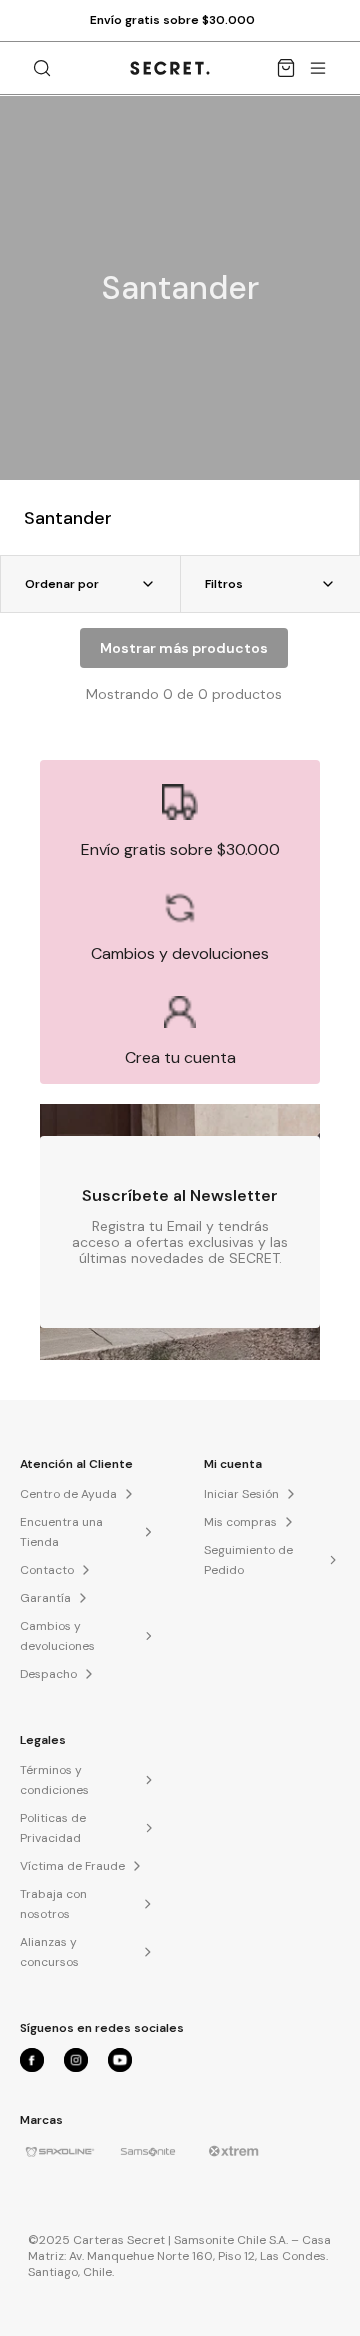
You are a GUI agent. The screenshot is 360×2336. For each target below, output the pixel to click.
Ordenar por (62, 584)
